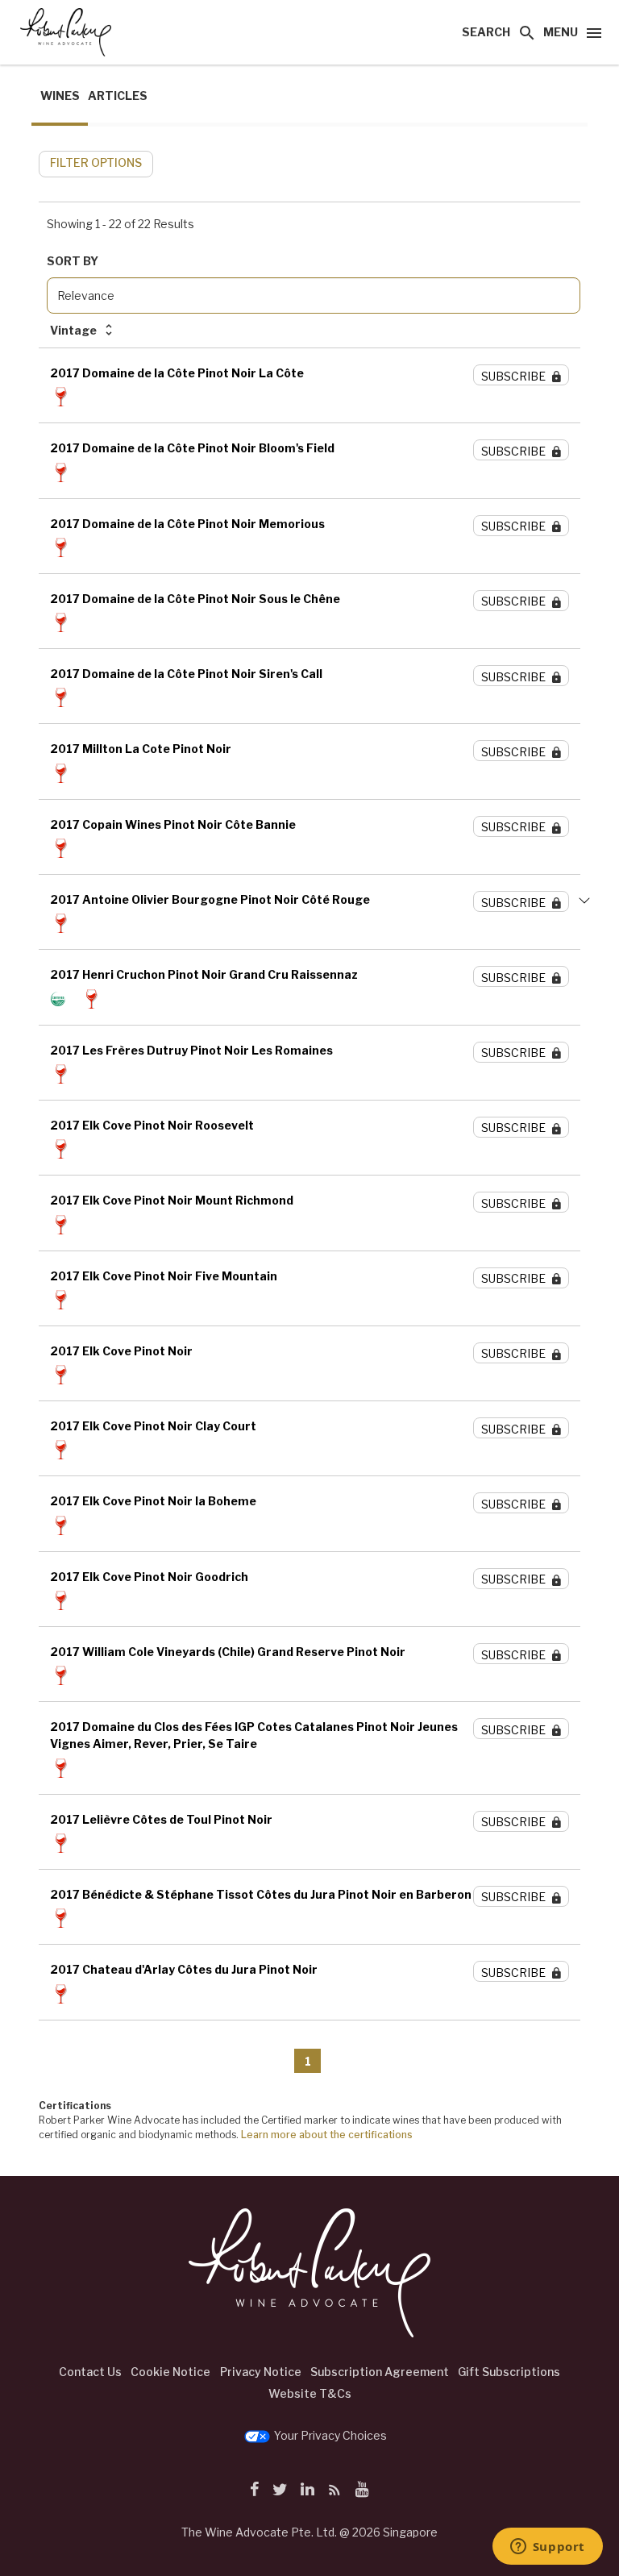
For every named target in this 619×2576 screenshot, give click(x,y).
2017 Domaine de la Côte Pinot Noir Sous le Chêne (195, 599)
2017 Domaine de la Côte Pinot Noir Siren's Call (186, 674)
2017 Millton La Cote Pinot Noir (141, 749)
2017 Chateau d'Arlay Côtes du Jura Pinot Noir (184, 1969)
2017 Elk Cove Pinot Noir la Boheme (153, 1501)
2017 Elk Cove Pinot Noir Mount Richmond (172, 1200)
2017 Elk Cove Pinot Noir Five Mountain (164, 1276)
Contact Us (90, 2372)
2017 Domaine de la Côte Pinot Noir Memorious (187, 524)
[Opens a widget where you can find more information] (547, 2548)
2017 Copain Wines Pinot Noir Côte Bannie (173, 824)
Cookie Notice (170, 2372)
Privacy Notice (261, 2372)
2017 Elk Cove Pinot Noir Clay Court (153, 1426)
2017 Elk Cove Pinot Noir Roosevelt (152, 1125)
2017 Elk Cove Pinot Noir (121, 1351)
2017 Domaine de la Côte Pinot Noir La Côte (177, 373)
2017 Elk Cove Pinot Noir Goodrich (149, 1577)
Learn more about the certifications (327, 2135)
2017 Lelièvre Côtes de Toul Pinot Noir (161, 1819)
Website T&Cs (310, 2393)
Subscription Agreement (380, 2372)
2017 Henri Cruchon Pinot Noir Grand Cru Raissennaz (204, 974)
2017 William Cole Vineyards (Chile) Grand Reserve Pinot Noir (228, 1652)
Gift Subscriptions (509, 2372)
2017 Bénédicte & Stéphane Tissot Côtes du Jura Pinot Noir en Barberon (261, 1894)
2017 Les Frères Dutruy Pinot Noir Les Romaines (191, 1050)
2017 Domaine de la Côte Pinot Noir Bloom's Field (192, 448)
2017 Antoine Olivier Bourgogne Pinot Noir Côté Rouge (210, 899)
